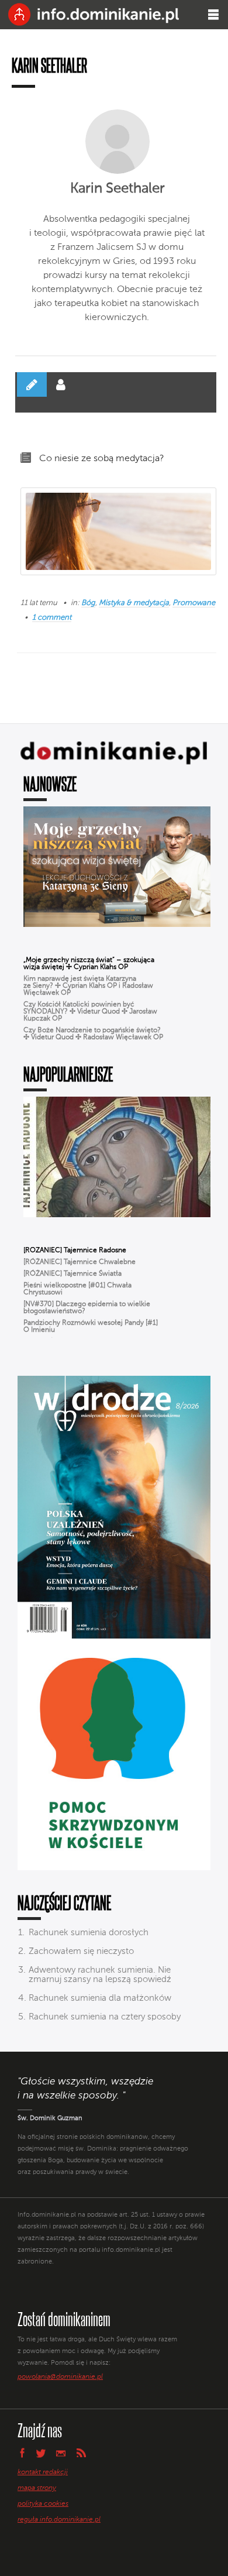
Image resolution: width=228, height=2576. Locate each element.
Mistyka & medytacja (134, 603)
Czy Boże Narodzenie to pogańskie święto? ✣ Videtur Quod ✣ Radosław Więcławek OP (93, 1034)
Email (61, 2453)
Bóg (88, 603)
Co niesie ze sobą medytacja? (102, 459)
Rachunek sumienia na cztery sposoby (105, 2017)
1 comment (52, 618)
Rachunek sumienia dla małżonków (100, 1998)
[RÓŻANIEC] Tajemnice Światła (72, 1274)
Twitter (41, 2453)
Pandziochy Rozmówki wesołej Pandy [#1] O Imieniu (91, 1327)
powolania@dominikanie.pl (60, 2377)
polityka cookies (43, 2504)
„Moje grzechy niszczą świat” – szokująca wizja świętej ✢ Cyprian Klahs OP (89, 964)
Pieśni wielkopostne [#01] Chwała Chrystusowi (77, 1289)
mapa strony (37, 2488)
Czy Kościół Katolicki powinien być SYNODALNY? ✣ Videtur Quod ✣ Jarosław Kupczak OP (90, 1012)
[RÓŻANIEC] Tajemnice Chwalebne (80, 1262)
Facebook (22, 2453)
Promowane (194, 603)
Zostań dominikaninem (64, 2319)
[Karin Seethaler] (118, 142)
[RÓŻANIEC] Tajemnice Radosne (75, 1251)
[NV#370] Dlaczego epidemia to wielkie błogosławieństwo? (87, 1308)
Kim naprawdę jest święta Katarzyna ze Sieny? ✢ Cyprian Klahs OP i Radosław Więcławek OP (88, 986)
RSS (81, 2453)
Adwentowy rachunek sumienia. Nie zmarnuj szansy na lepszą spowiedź (100, 1975)
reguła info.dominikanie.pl (59, 2520)
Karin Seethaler (118, 188)
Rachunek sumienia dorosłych (89, 1933)
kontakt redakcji (43, 2472)
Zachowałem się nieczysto (81, 1951)
